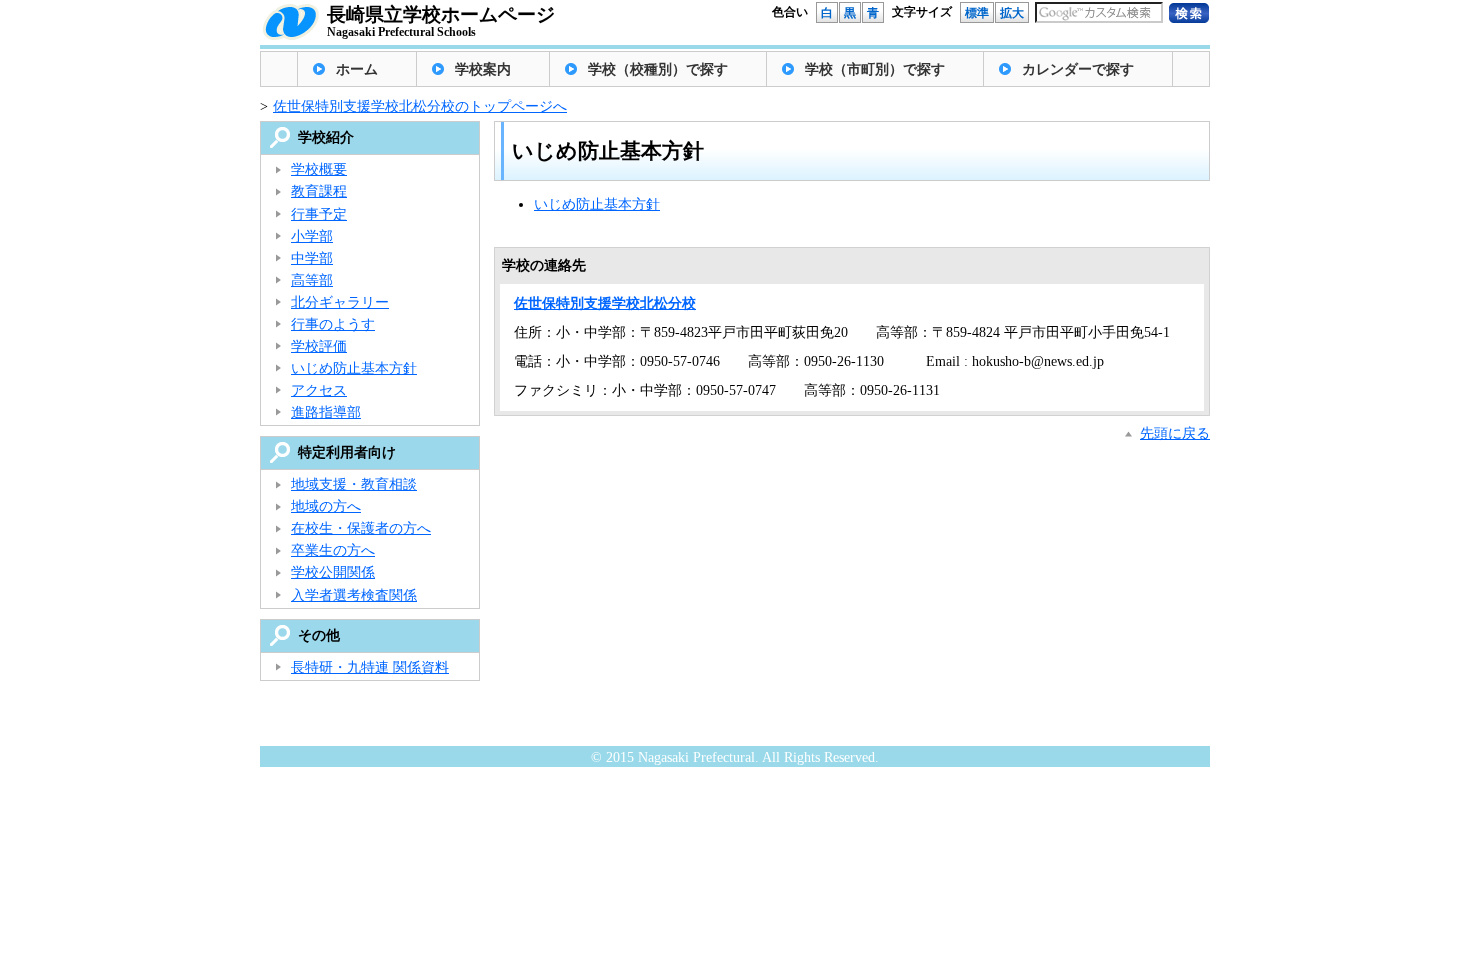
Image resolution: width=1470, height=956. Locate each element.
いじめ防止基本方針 (597, 204)
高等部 (312, 280)
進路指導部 (326, 412)
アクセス (319, 390)
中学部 (312, 258)
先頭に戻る (1175, 433)
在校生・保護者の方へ (361, 528)
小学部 (312, 236)
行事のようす (333, 324)
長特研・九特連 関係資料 (370, 667)
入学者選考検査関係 (354, 595)
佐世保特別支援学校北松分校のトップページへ (420, 106)
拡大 (1012, 13)
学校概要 (319, 169)
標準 (977, 13)
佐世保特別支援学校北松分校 (605, 303)
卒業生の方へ (333, 550)
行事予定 (319, 214)
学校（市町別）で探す (875, 69)
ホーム (357, 69)
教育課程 (319, 191)
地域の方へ (326, 506)
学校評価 (319, 346)
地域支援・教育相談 (354, 484)
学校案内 (483, 69)
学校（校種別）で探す (658, 69)
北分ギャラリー (340, 302)
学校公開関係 (333, 572)
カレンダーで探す (1078, 69)
